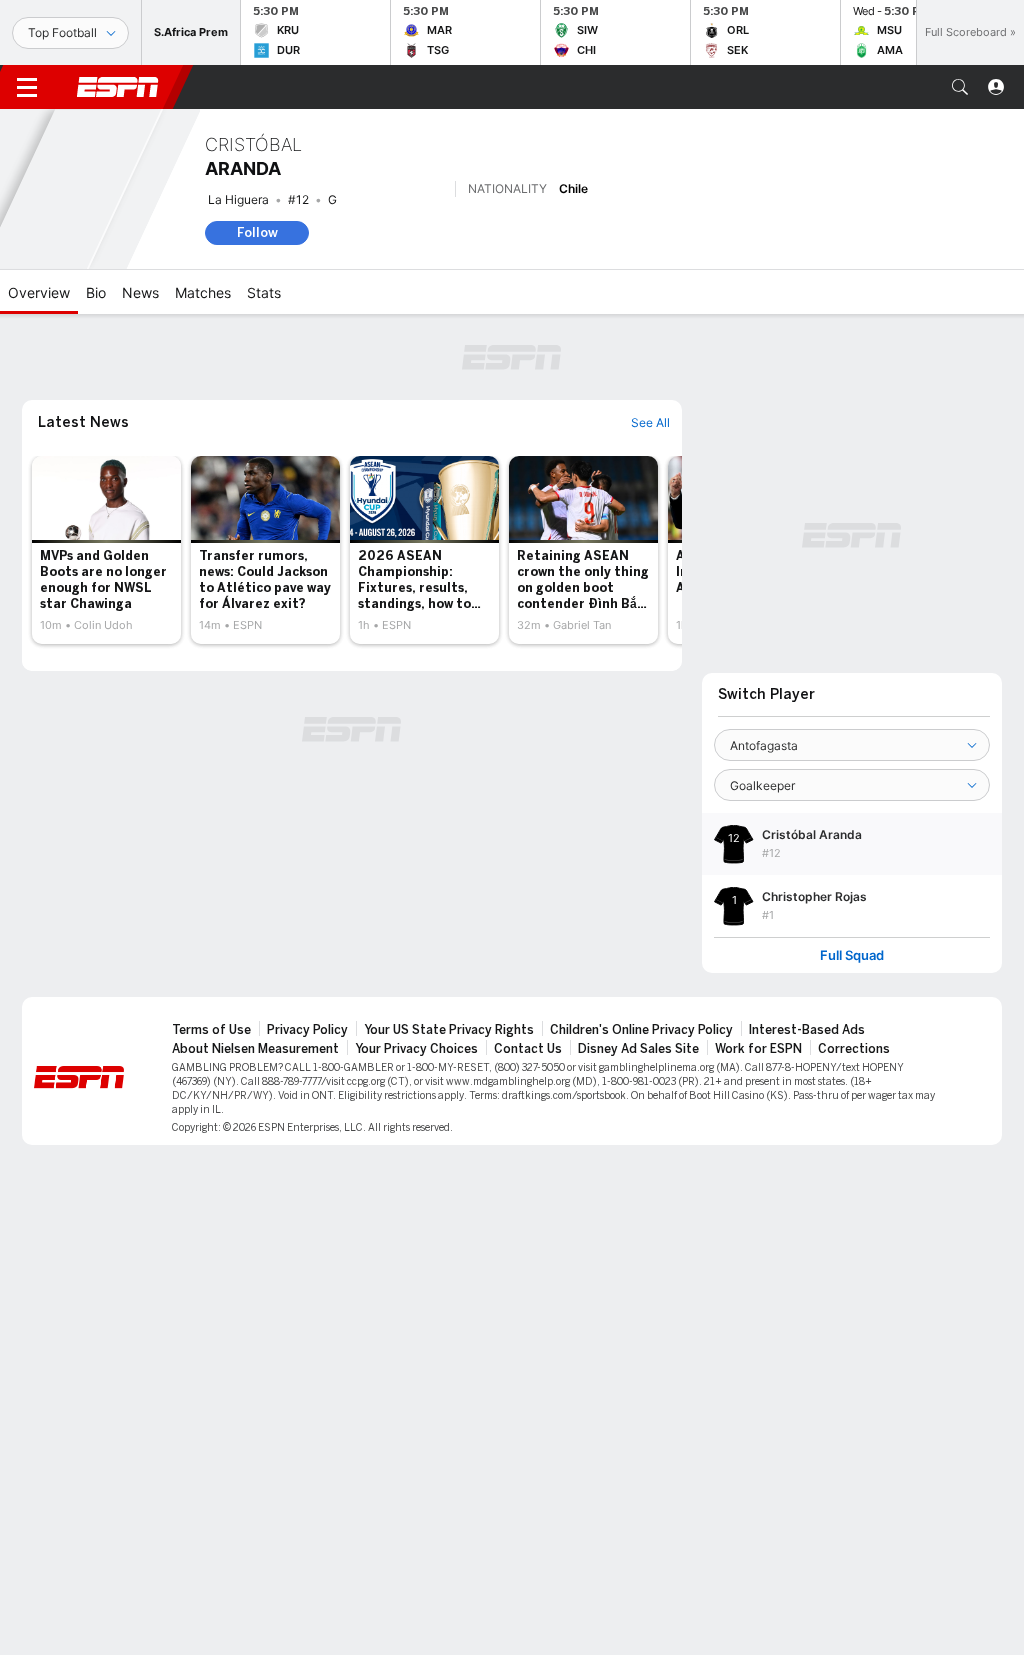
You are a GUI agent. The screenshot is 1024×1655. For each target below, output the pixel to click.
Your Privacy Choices (416, 1049)
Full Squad (852, 955)
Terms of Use (211, 1030)
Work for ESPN (758, 1049)
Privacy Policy (307, 1030)
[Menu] (27, 87)
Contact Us (528, 1049)
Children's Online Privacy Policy (641, 1030)
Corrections (854, 1049)
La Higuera (238, 199)
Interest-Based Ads (807, 1030)
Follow (257, 232)
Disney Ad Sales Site (638, 1049)
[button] (960, 87)
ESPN (118, 87)
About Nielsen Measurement (255, 1049)
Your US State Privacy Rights (449, 1030)
